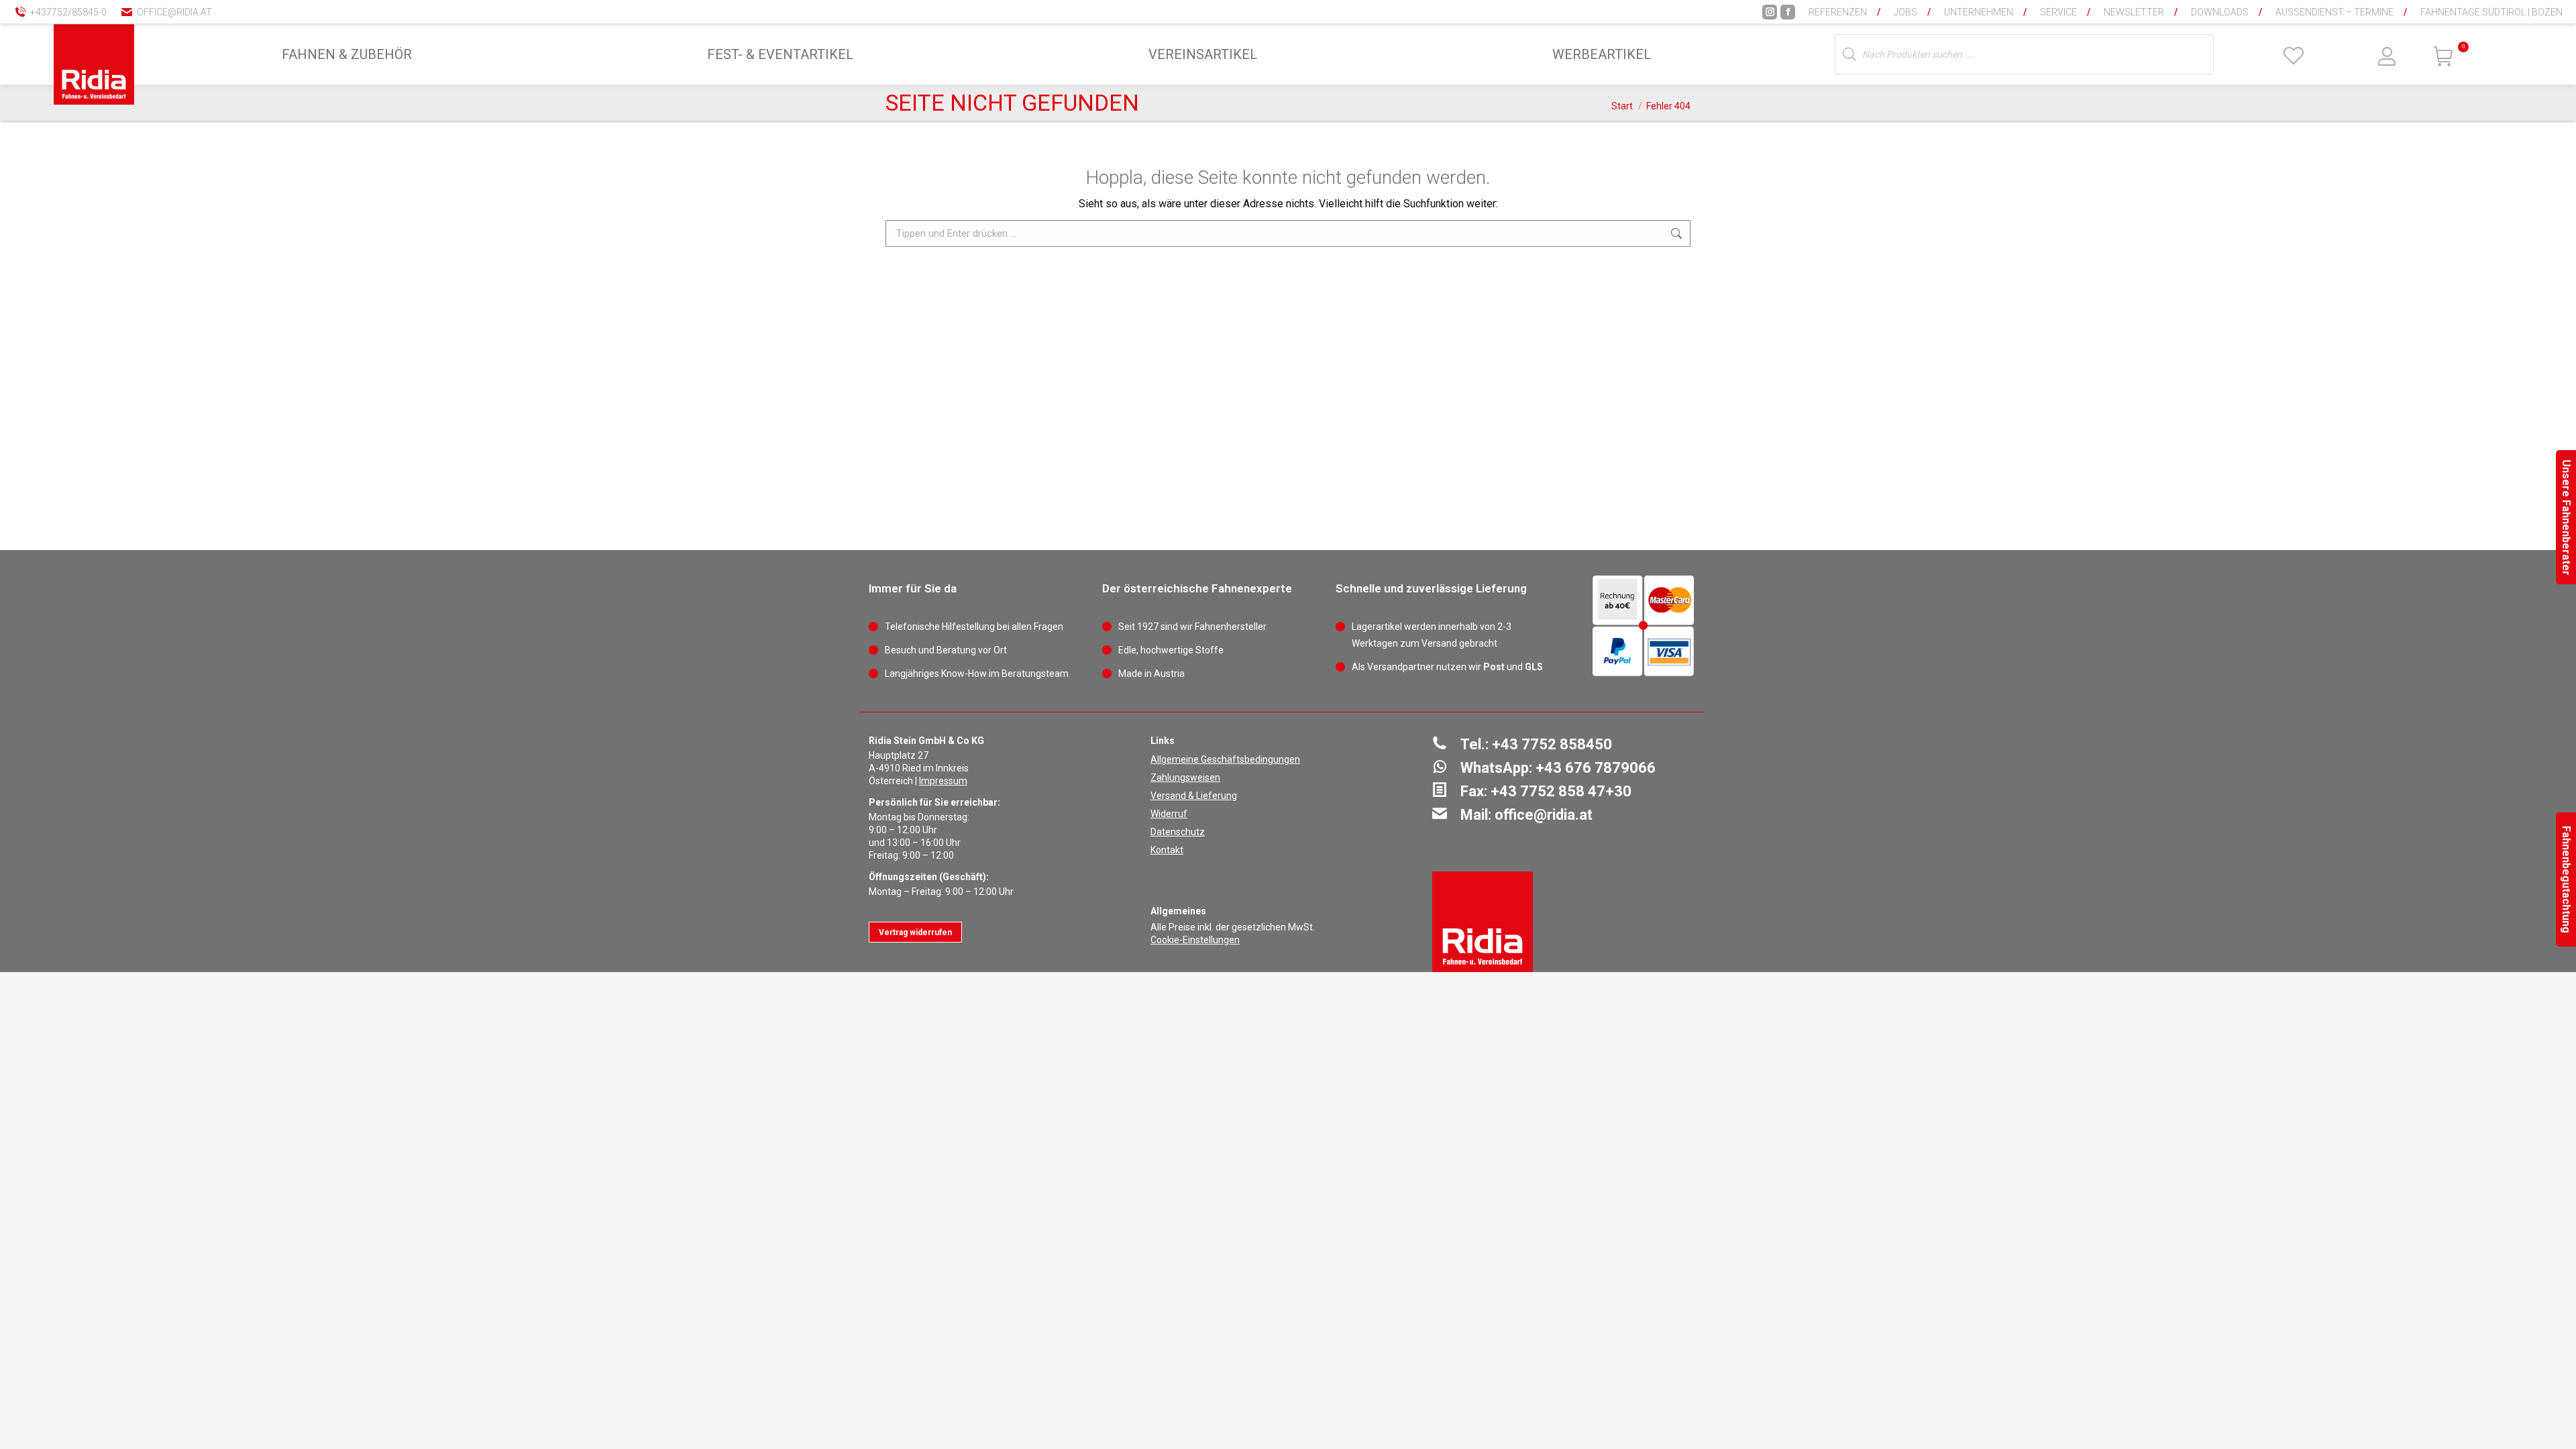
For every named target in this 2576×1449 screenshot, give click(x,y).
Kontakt (1167, 850)
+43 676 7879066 (1596, 768)
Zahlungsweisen (1185, 777)
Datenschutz (1178, 832)
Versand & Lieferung (1194, 796)
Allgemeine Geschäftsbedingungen (1225, 759)
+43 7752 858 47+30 (1561, 791)
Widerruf (1169, 814)
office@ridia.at (174, 12)
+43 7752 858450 (1552, 744)
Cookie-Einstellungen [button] (1195, 940)
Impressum (943, 781)
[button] (2345, 20)
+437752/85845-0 (68, 12)
